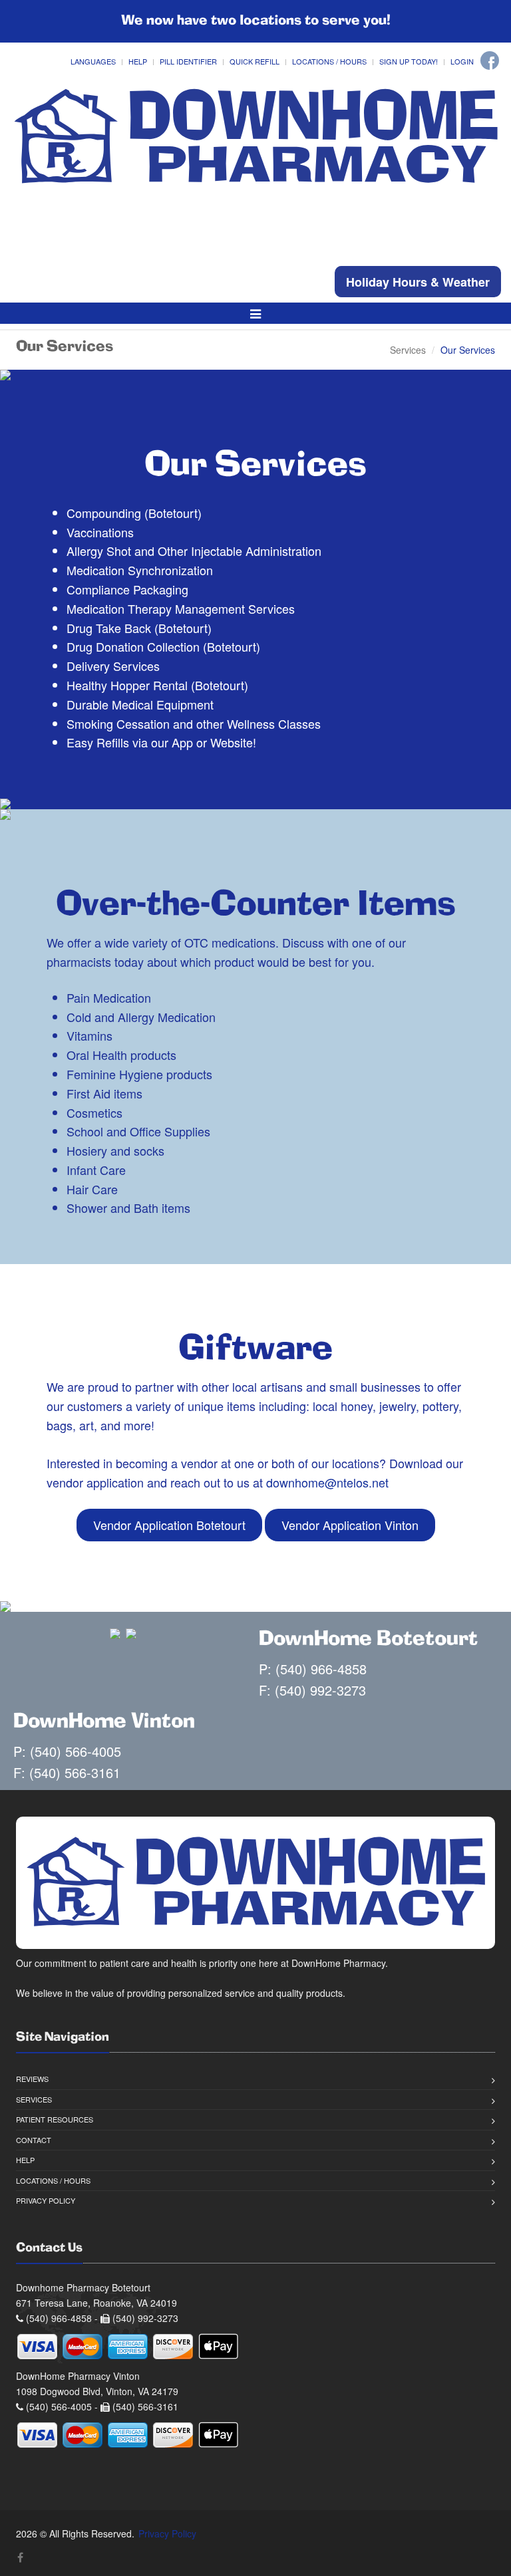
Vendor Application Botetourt (169, 1525)
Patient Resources (55, 2119)
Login (462, 61)
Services (408, 350)
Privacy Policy (46, 2200)
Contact (34, 2140)
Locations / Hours (329, 61)
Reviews (32, 2079)
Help (138, 61)
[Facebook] (490, 61)
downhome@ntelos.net (327, 1482)
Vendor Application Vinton (350, 1525)
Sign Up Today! (409, 61)
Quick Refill (255, 61)
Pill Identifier (188, 61)
